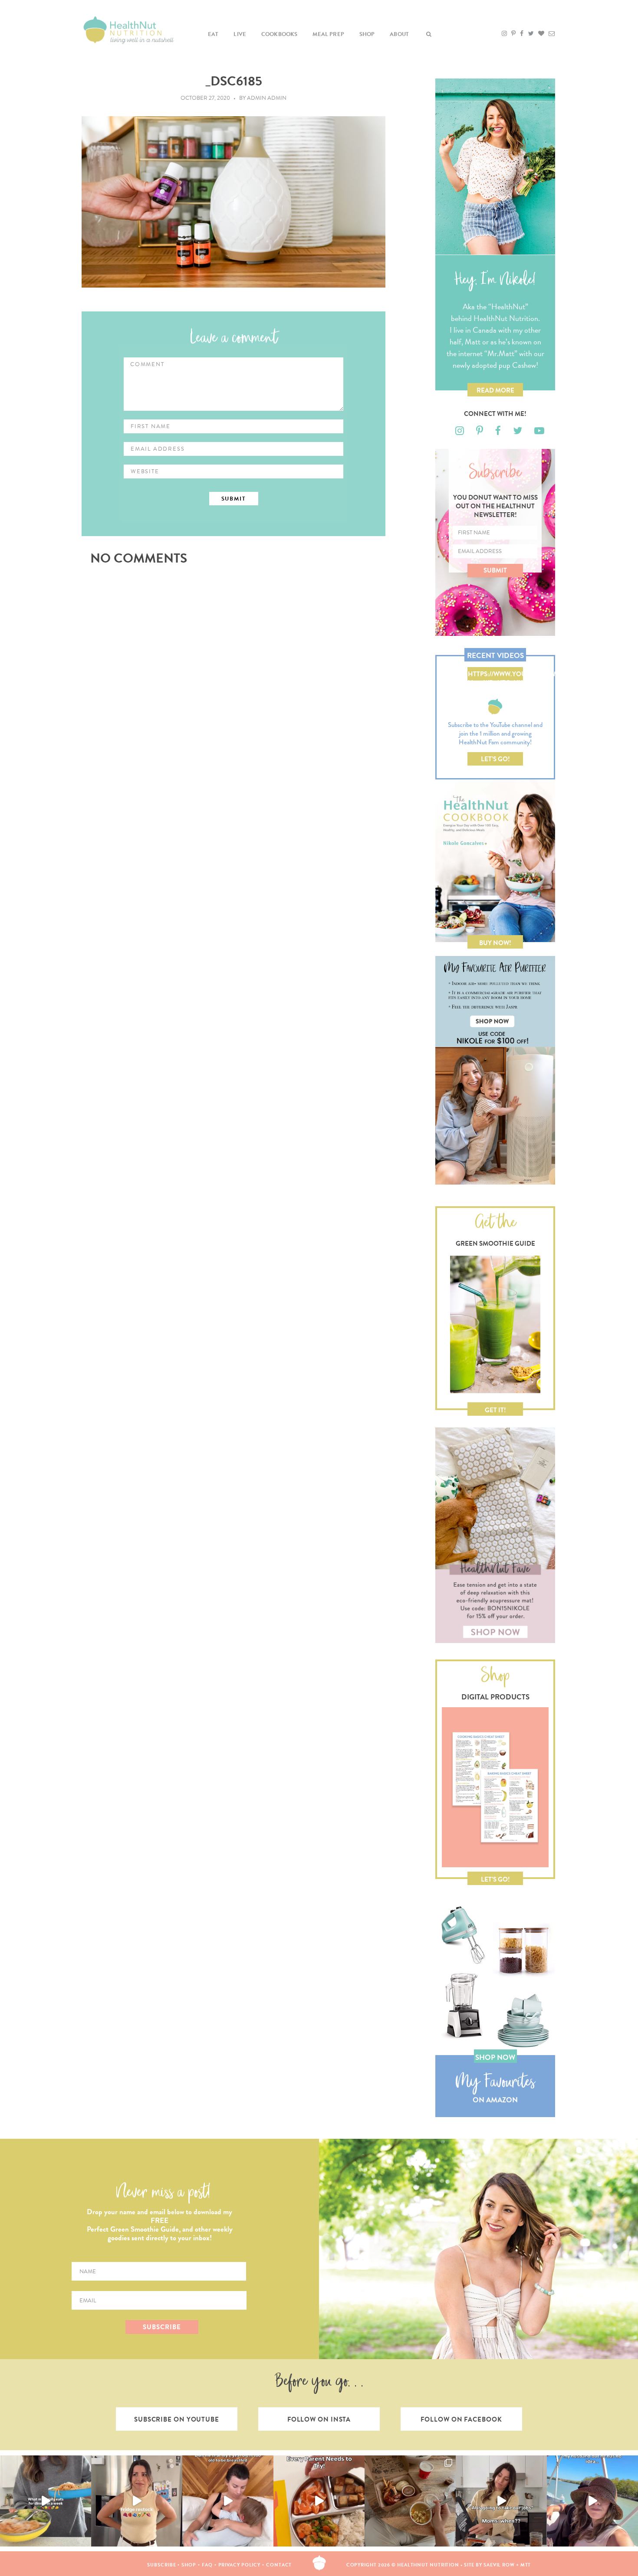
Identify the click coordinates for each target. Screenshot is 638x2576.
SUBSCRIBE (162, 2327)
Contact (279, 2565)
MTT (526, 2565)
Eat (213, 34)
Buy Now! (495, 943)
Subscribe (161, 2565)
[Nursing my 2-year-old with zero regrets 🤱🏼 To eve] (228, 2501)
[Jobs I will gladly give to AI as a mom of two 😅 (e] (501, 2501)
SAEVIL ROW (499, 2565)
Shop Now (495, 2057)
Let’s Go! (495, 759)
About (399, 34)
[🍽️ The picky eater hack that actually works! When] (319, 2501)
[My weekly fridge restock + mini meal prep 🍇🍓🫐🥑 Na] (137, 2501)
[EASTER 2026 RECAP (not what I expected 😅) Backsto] (410, 2501)
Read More (495, 390)
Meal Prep (328, 34)
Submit (495, 570)
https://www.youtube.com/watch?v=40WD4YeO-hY (495, 675)
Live (240, 34)
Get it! (495, 1410)
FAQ (207, 2565)
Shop (367, 34)
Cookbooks (280, 34)
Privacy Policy (240, 2565)
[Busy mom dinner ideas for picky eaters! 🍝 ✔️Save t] (46, 2501)
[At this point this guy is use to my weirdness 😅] (592, 2501)
